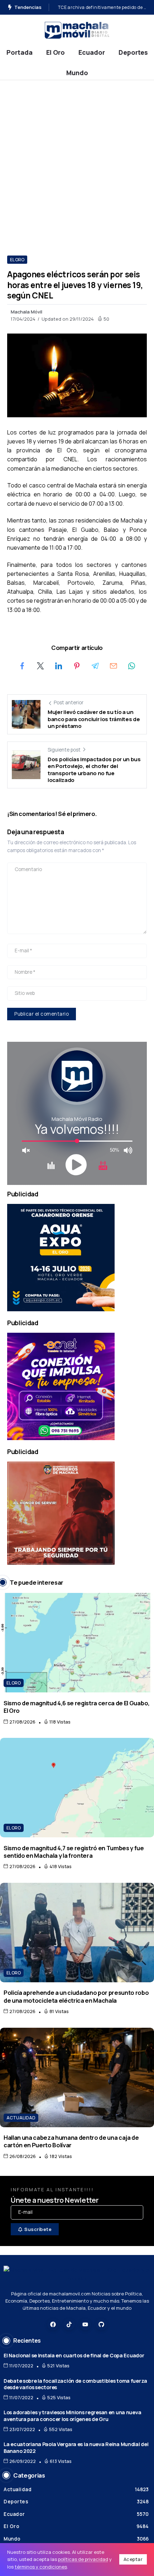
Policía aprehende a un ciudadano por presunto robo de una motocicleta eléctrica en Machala (76, 1996)
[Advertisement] (77, 161)
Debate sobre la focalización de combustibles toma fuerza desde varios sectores (75, 2384)
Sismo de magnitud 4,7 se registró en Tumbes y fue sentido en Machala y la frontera (74, 1852)
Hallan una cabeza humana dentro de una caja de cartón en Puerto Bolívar (71, 2141)
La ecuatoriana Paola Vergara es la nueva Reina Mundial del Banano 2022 (76, 2448)
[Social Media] (53, 2324)
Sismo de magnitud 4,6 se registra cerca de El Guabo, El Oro (77, 1707)
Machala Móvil (27, 312)
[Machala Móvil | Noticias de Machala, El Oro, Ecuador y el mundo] (77, 30)
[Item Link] (77, 1643)
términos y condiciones (41, 2567)
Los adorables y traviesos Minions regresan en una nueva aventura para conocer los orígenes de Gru (72, 2416)
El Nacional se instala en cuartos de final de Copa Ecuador (74, 2355)
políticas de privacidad (83, 2559)
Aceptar (133, 2559)
